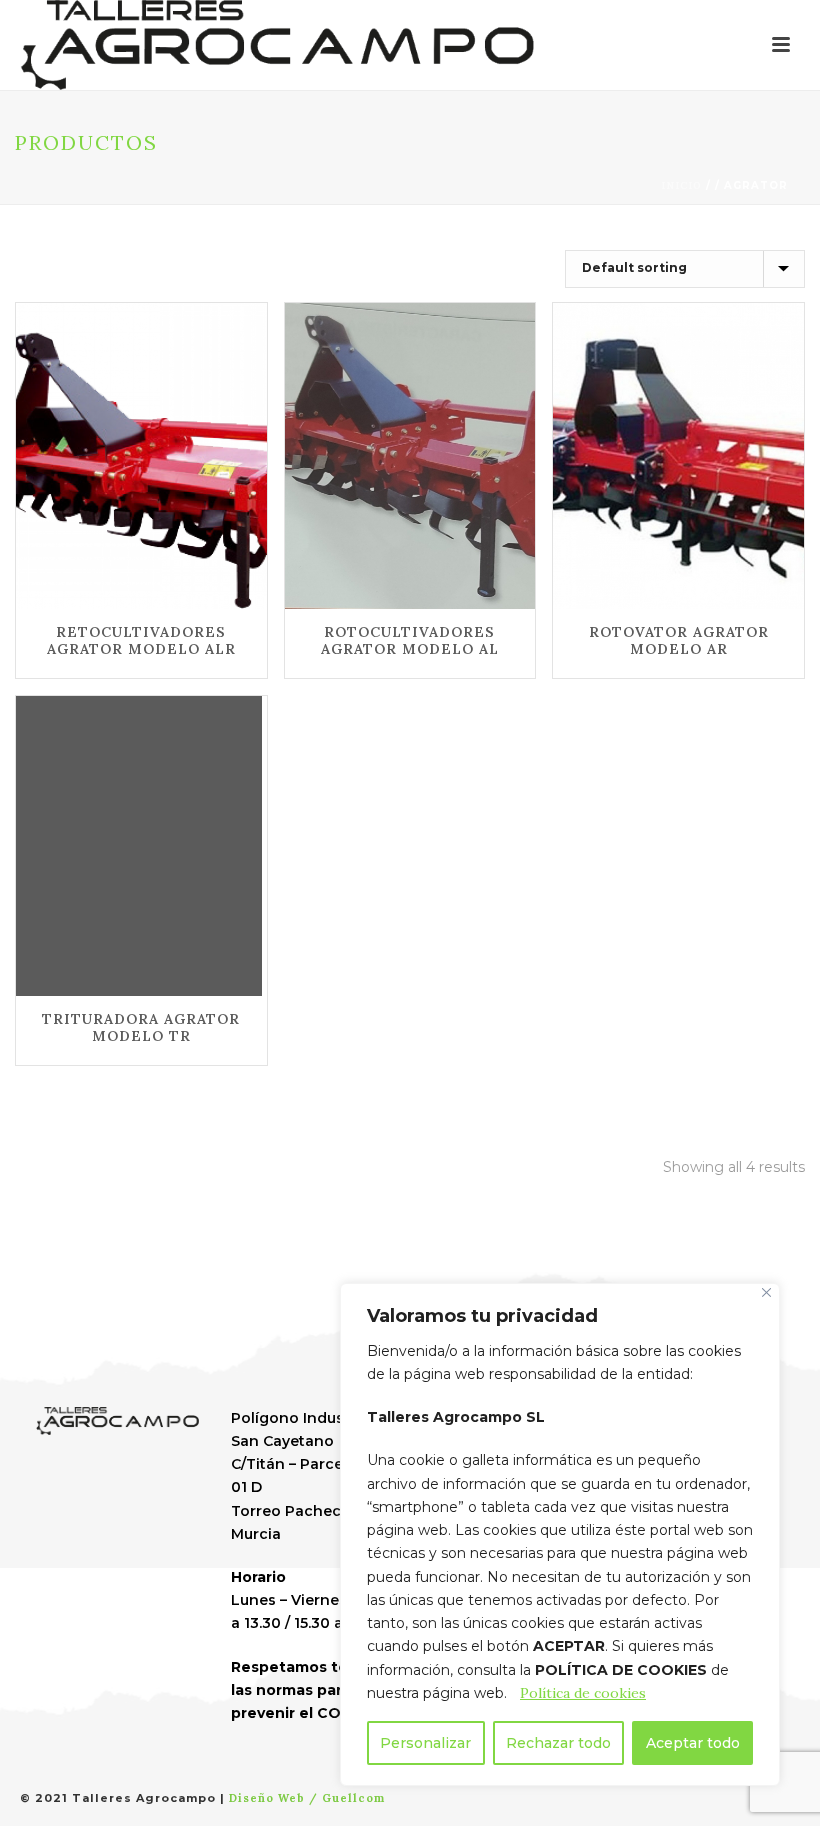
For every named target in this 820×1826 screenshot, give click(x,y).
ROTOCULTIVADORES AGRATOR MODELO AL (410, 640)
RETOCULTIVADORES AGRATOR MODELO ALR (141, 640)
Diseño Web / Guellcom (307, 1798)
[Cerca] (766, 1292)
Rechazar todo (558, 1743)
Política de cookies (583, 1693)
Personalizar (425, 1743)
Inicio (681, 185)
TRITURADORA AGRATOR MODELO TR (141, 1027)
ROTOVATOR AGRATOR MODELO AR (679, 640)
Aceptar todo (693, 1743)
